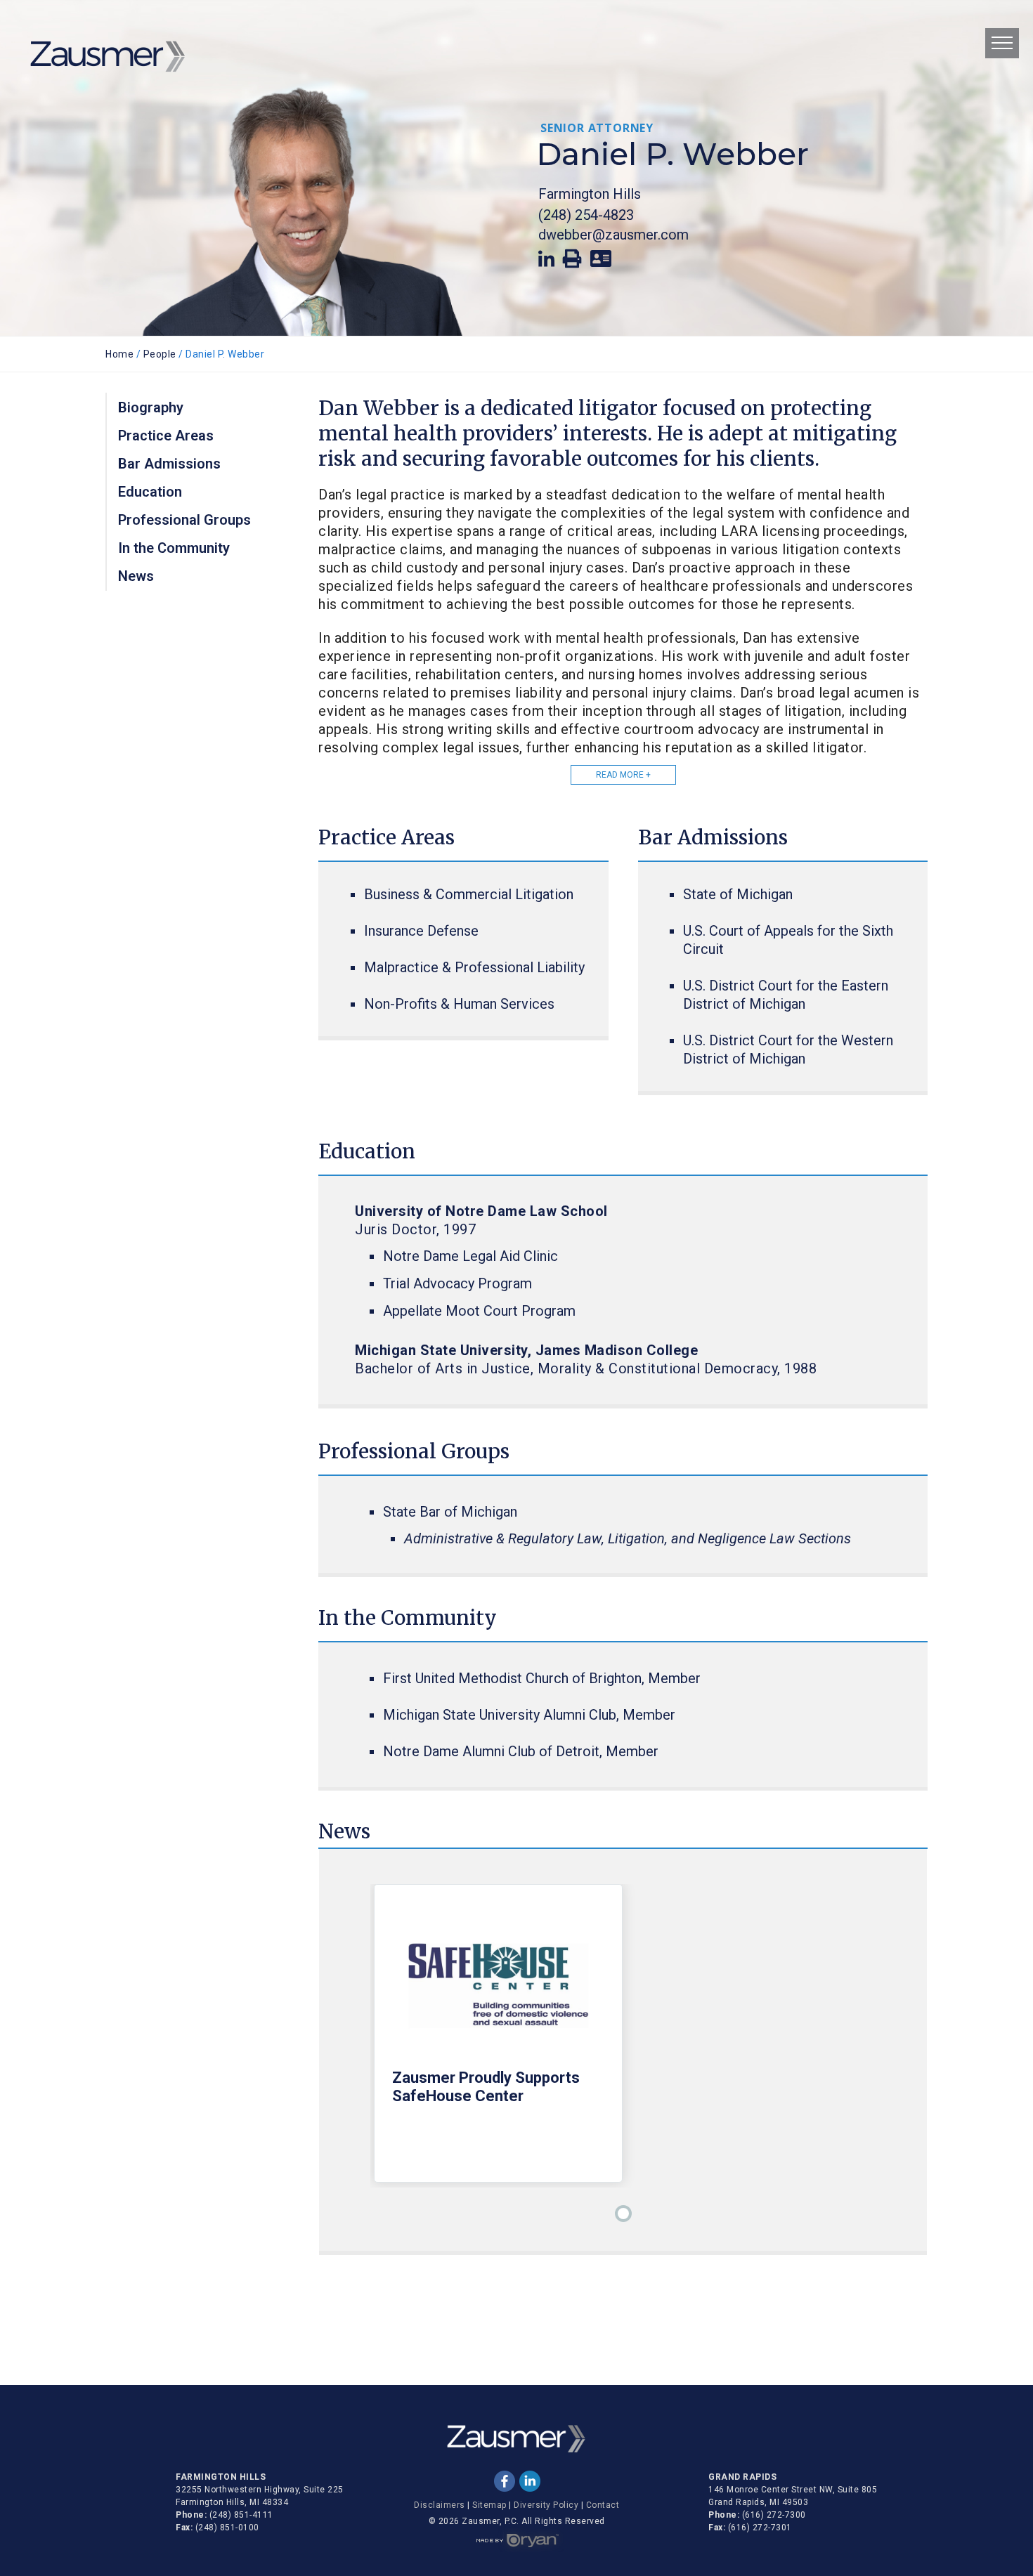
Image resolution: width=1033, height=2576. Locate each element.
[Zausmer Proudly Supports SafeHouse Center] (498, 1986)
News (136, 576)
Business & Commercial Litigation (469, 894)
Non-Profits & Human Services (459, 1004)
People (160, 354)
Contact (603, 2505)
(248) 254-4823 (586, 215)
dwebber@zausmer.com (613, 235)
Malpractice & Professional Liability (474, 967)
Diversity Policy (546, 2505)
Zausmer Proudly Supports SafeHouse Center (486, 2087)
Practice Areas (166, 436)
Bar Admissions (169, 464)
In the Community (174, 548)
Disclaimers (440, 2505)
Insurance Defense (421, 931)
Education (150, 492)
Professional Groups (184, 520)
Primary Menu (1002, 43)
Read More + (623, 775)
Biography (151, 407)
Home (119, 354)
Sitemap (489, 2505)
